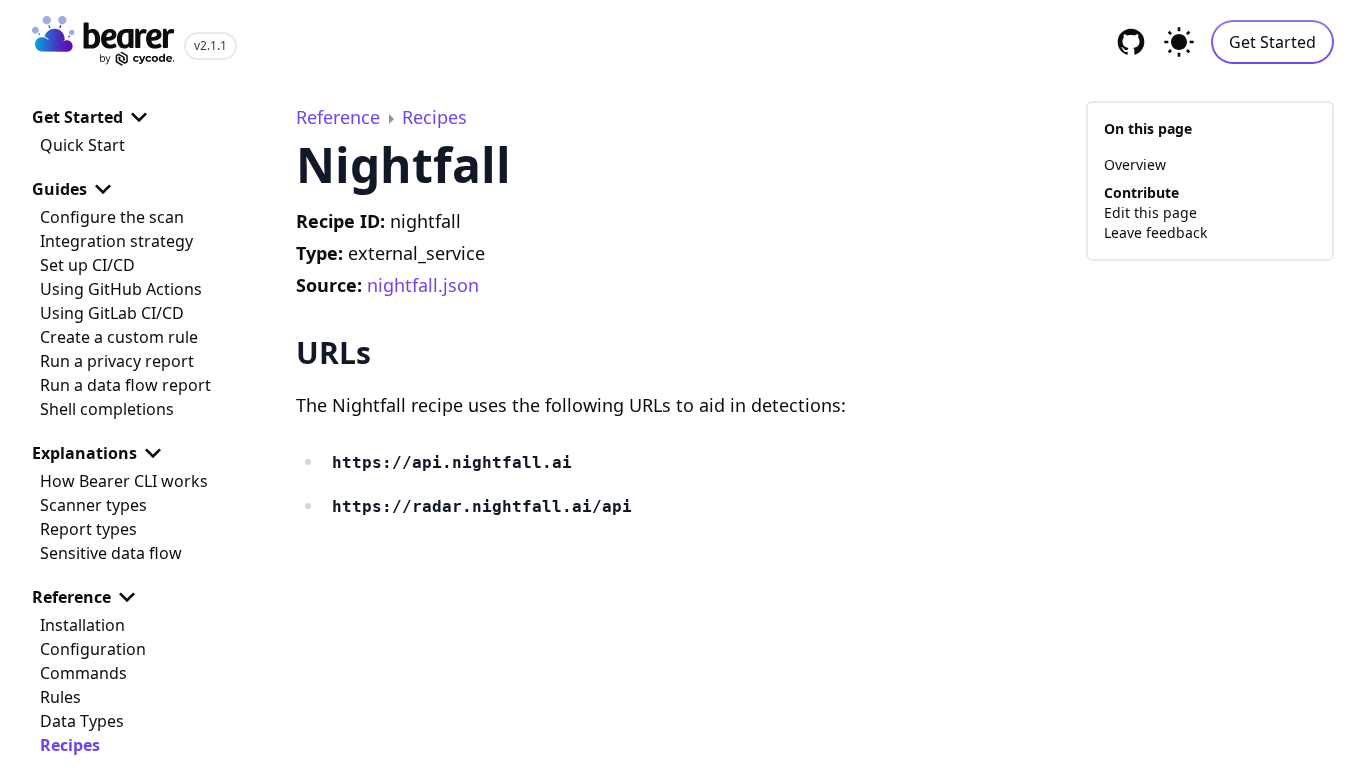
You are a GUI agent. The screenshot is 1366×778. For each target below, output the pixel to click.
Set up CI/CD (87, 265)
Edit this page (1150, 212)
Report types (88, 529)
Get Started (1272, 42)
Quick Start (82, 145)
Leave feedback (1155, 232)
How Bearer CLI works (124, 481)
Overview (1135, 164)
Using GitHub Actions (121, 289)
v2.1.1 (210, 45)
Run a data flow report (125, 385)
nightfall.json (423, 285)
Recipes (70, 745)
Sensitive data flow (111, 553)
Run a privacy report (117, 361)
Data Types (82, 721)
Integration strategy (116, 241)
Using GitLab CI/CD (112, 313)
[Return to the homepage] (104, 42)
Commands (83, 673)
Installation (82, 625)
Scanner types (93, 505)
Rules (60, 697)
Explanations (84, 453)
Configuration (93, 649)
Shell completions (107, 409)
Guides (59, 189)
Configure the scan (112, 217)
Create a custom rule (119, 337)
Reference (71, 597)
